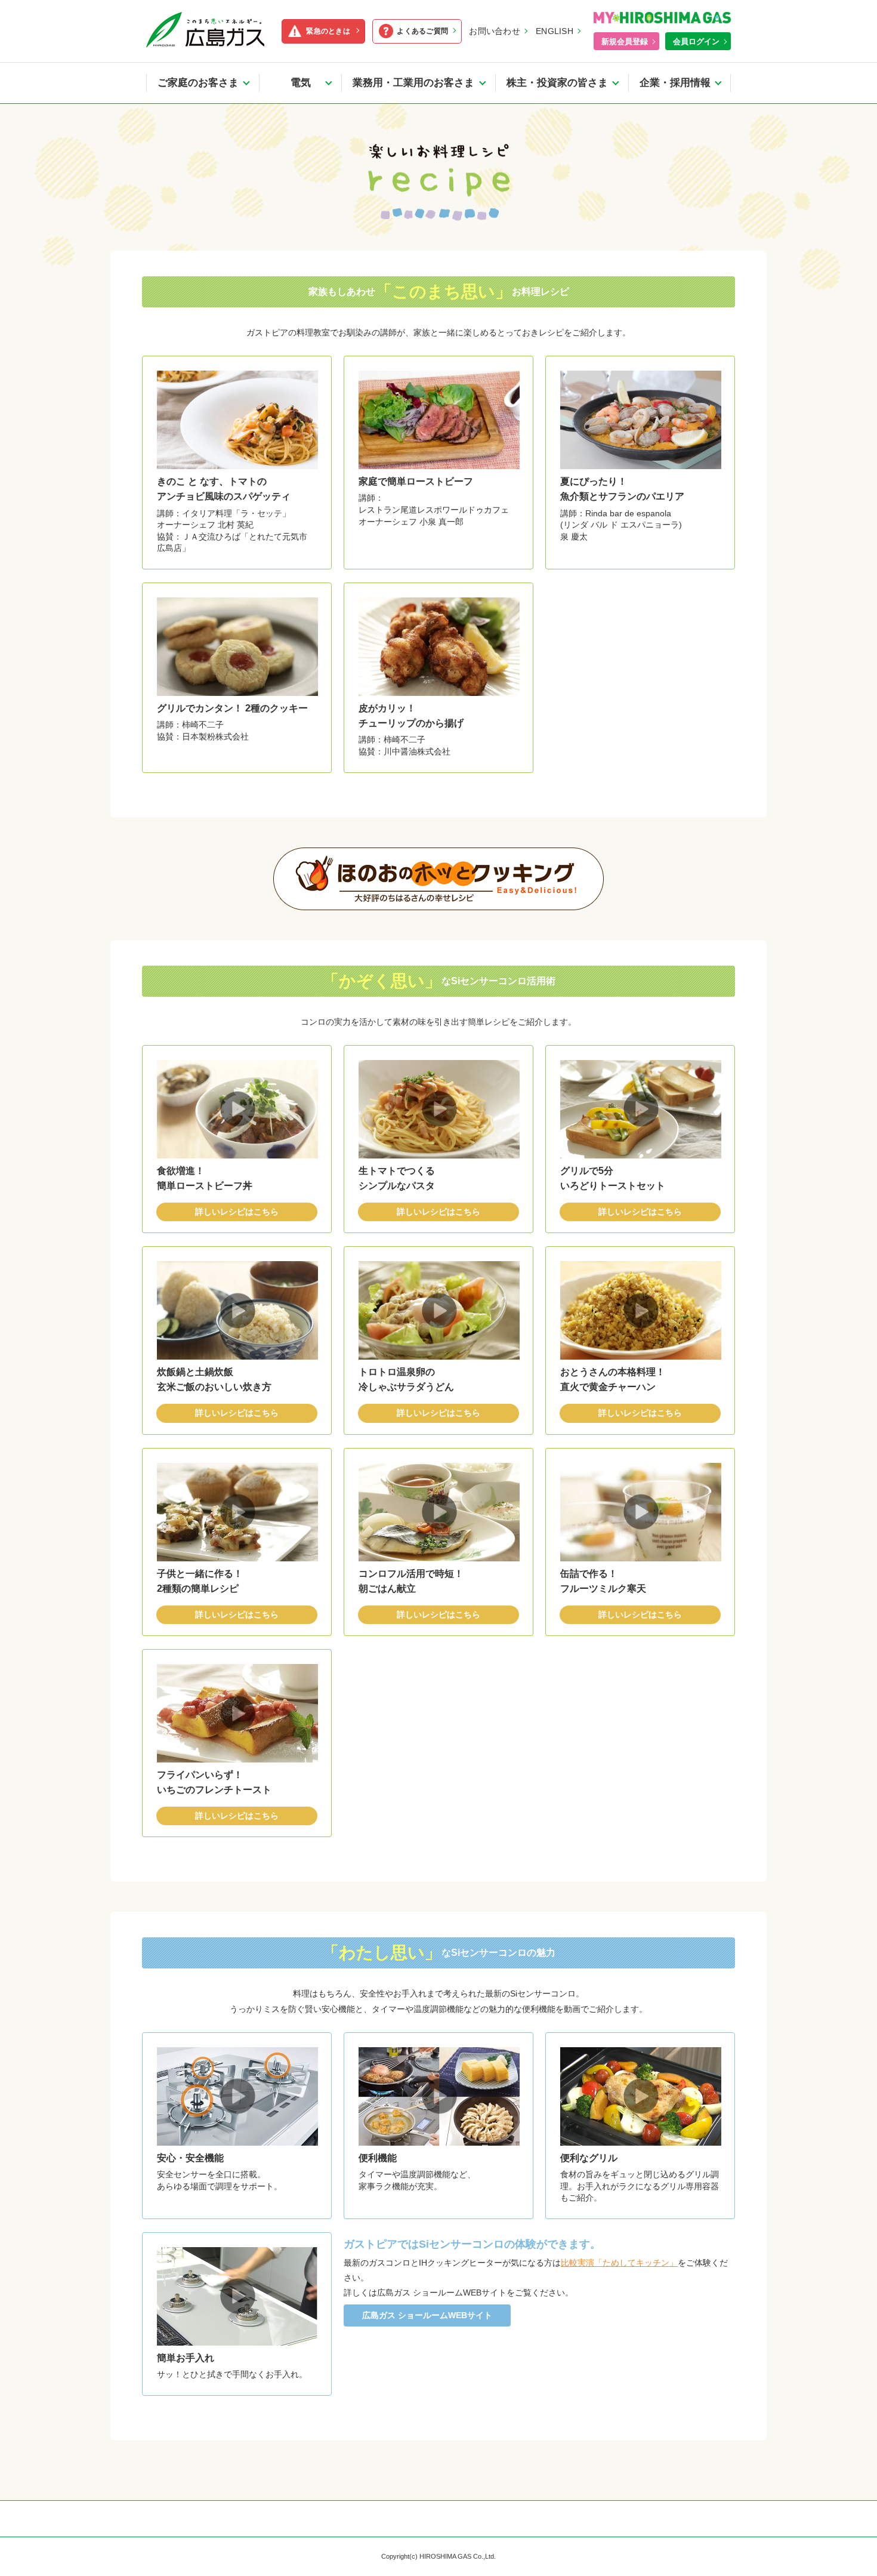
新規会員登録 (625, 41)
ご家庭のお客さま (198, 83)
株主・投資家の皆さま (557, 83)
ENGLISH (555, 31)
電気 (306, 83)
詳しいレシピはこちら (237, 1212)
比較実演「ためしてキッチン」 (619, 2263)
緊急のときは (328, 31)
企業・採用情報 (675, 83)
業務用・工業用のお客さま (413, 83)
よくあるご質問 (422, 31)
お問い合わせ (495, 31)
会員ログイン (696, 41)
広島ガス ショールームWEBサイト (427, 2315)
